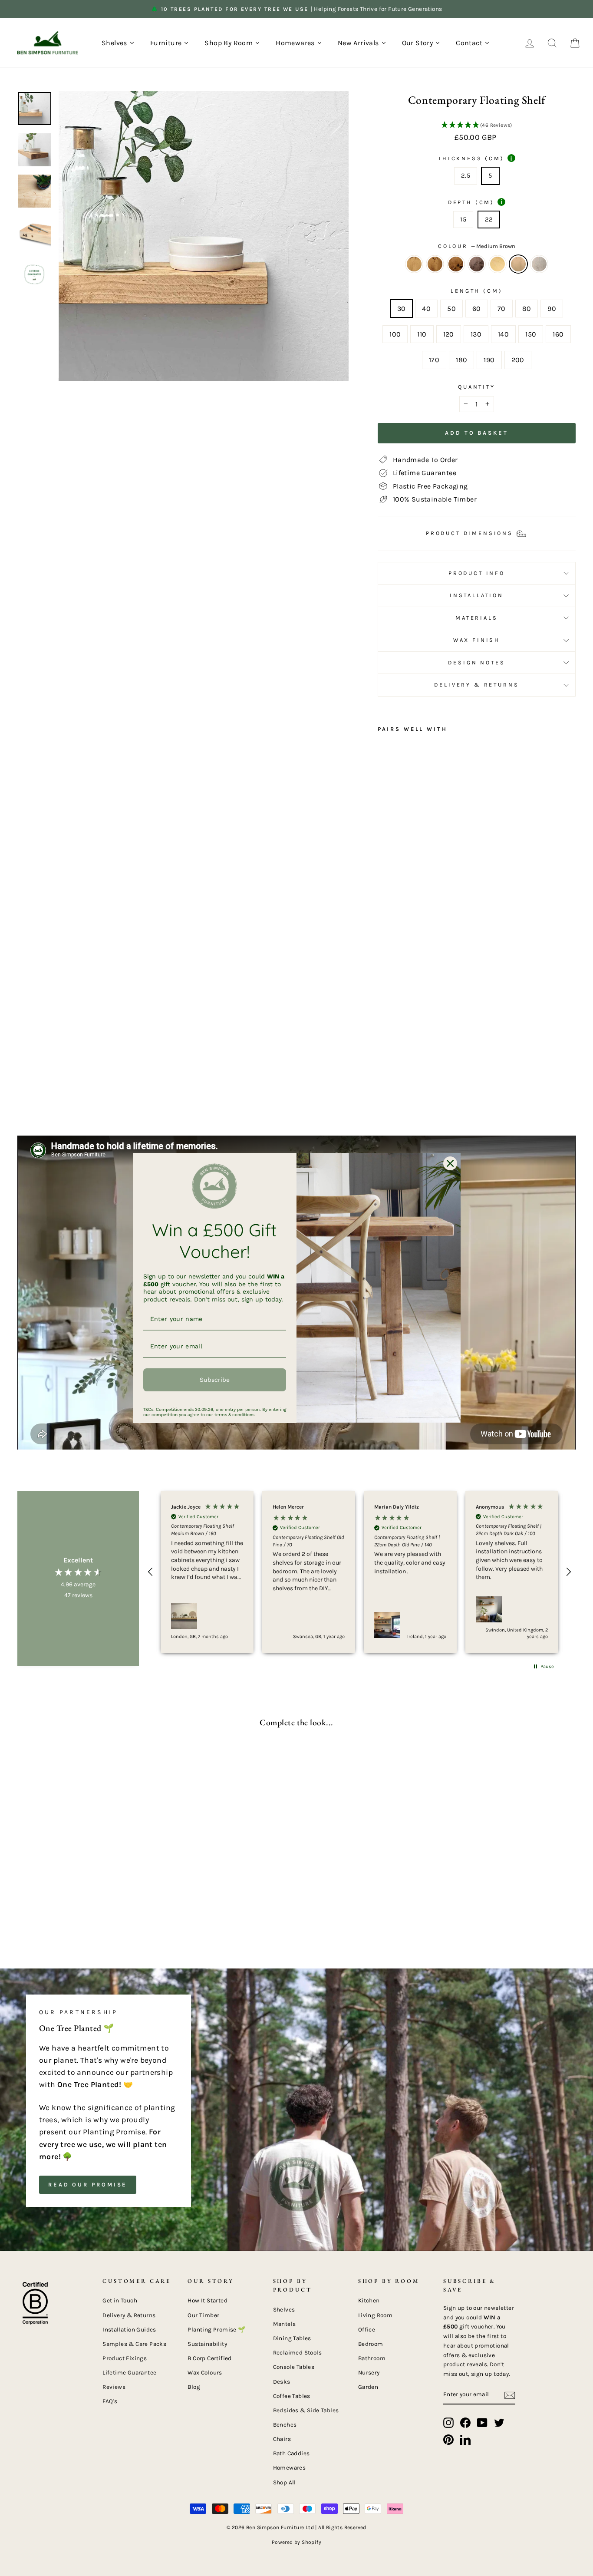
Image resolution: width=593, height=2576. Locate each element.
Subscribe (215, 1380)
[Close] (450, 1163)
